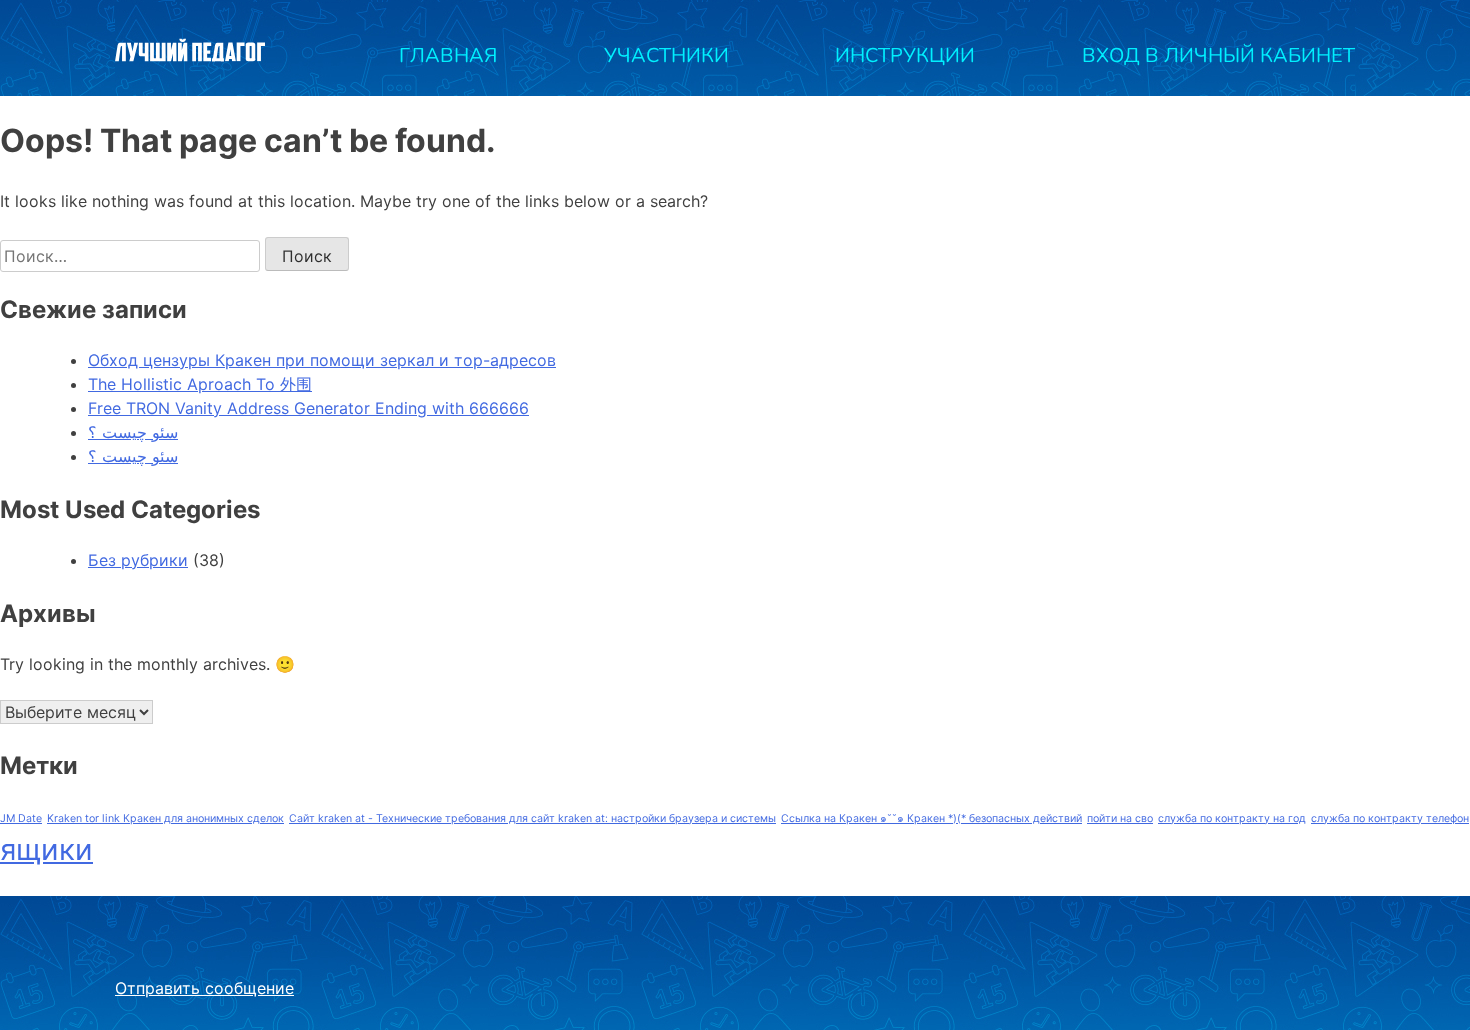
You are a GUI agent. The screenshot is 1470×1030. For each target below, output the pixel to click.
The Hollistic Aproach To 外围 (200, 384)
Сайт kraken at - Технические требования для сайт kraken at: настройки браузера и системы (532, 818)
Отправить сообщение (204, 988)
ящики (46, 849)
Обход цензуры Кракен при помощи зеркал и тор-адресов (322, 360)
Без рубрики (138, 560)
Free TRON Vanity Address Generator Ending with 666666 (308, 408)
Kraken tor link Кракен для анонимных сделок (165, 818)
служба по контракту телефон (1390, 818)
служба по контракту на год (1232, 818)
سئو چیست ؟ (133, 432)
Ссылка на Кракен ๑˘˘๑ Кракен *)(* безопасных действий (931, 818)
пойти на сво (1120, 818)
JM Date (21, 818)
